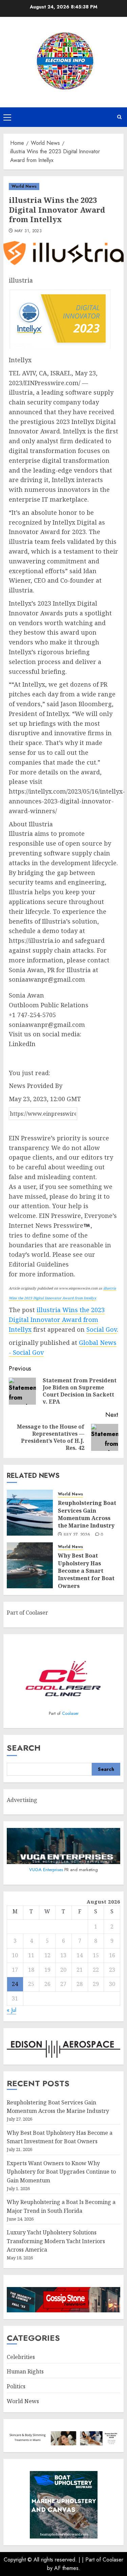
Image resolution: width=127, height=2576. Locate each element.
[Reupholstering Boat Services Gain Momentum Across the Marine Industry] (30, 1513)
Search (24, 1748)
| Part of (92, 2560)
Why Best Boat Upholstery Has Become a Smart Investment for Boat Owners (86, 1571)
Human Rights (25, 2371)
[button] (7, 117)
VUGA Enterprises (47, 1870)
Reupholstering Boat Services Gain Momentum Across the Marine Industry (87, 1514)
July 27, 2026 (77, 1535)
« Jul (12, 2010)
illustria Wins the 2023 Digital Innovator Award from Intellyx (57, 1320)
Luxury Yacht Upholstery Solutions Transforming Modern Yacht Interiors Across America (56, 2241)
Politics (16, 2386)
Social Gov (102, 1329)
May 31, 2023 (28, 231)
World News (24, 186)
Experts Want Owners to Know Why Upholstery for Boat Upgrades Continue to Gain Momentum (61, 2172)
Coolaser (70, 1713)
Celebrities (21, 2357)
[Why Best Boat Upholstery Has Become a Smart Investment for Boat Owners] (30, 1565)
